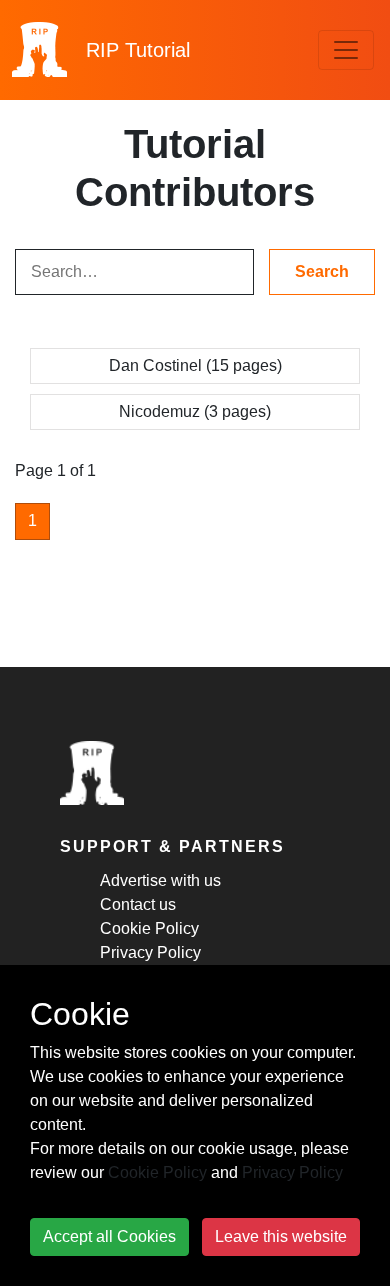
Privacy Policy (150, 952)
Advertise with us (160, 880)
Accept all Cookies (109, 1236)
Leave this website (281, 1236)
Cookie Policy (149, 928)
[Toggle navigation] (346, 50)
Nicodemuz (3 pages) (195, 411)
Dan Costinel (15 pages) (195, 365)
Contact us (138, 904)
